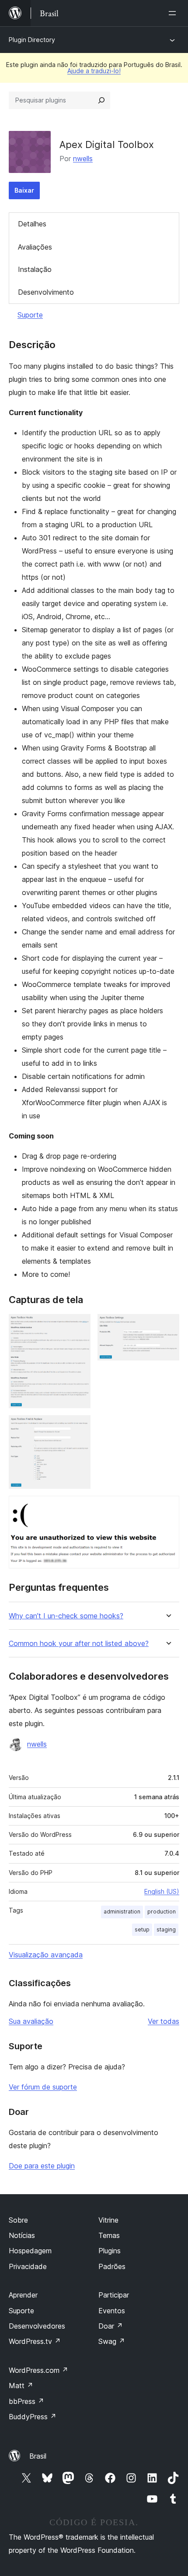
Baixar (24, 190)
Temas (109, 2235)
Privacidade (28, 2266)
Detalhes (32, 224)
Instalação (35, 269)
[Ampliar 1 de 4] (79, 1326)
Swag (112, 2341)
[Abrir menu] (174, 13)
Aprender (23, 2295)
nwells (83, 159)
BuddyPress (33, 2417)
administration (122, 1912)
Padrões (112, 2266)
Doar (111, 2326)
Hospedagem (30, 2251)
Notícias (22, 2235)
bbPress (26, 2401)
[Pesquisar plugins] (101, 100)
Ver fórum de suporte (43, 2087)
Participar (114, 2295)
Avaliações (35, 247)
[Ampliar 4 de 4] (167, 1508)
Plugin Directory (32, 40)
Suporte (30, 315)
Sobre (18, 2220)
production (162, 1912)
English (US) (162, 1891)
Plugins (110, 2251)
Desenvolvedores (37, 2326)
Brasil (38, 2456)
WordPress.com (38, 2370)
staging (166, 1929)
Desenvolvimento (46, 292)
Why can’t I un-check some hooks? (66, 1616)
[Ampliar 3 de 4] (79, 1427)
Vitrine (108, 2220)
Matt (21, 2386)
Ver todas (164, 2021)
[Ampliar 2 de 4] (167, 1326)
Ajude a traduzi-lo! (94, 71)
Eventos (112, 2311)
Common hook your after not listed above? (79, 1644)
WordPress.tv (35, 2341)
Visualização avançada (46, 1955)
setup (142, 1929)
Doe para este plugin (42, 2166)
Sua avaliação (31, 2021)
